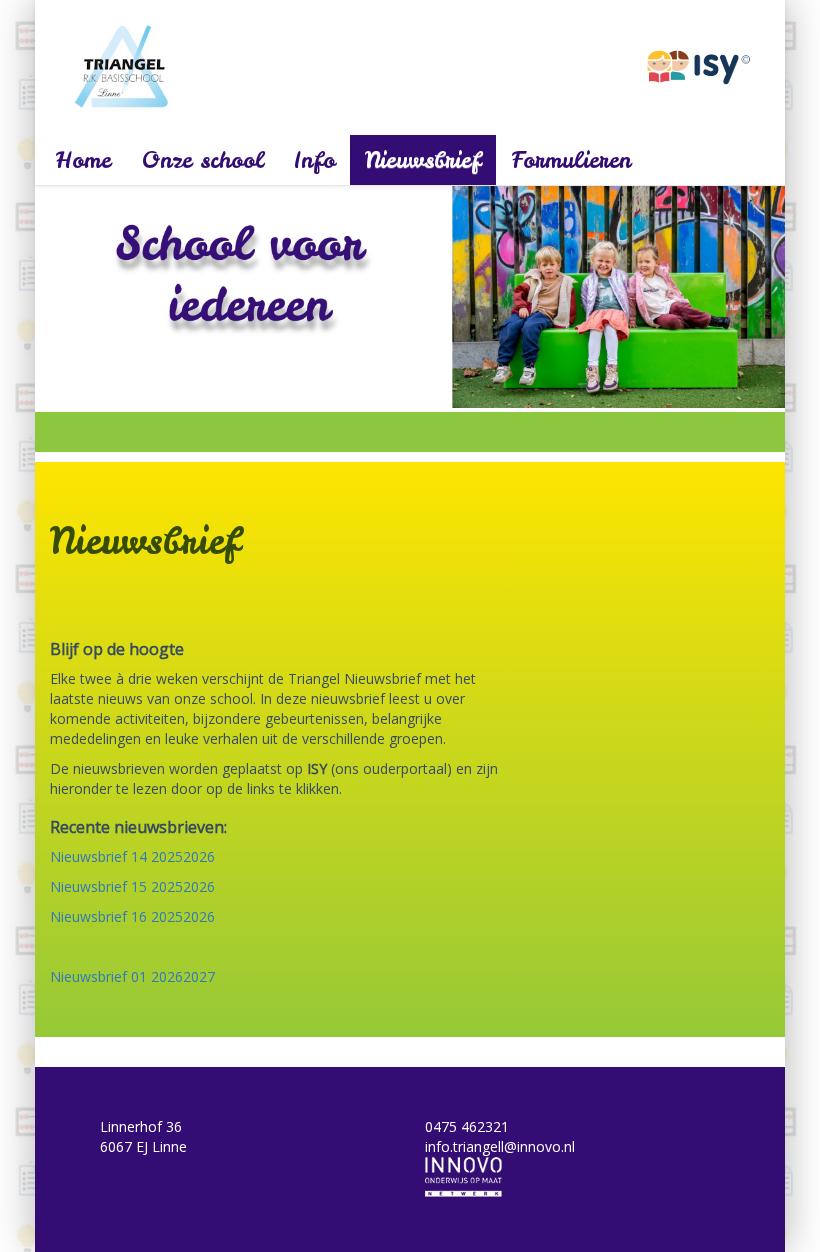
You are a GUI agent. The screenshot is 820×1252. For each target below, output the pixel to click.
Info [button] (314, 160)
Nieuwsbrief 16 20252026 (132, 916)
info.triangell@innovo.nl (500, 1146)
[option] (410, 297)
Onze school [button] (202, 160)
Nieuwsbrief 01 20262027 (132, 976)
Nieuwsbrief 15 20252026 (132, 886)
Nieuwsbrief (423, 160)
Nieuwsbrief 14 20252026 (132, 856)
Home (83, 160)
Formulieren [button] (571, 160)
